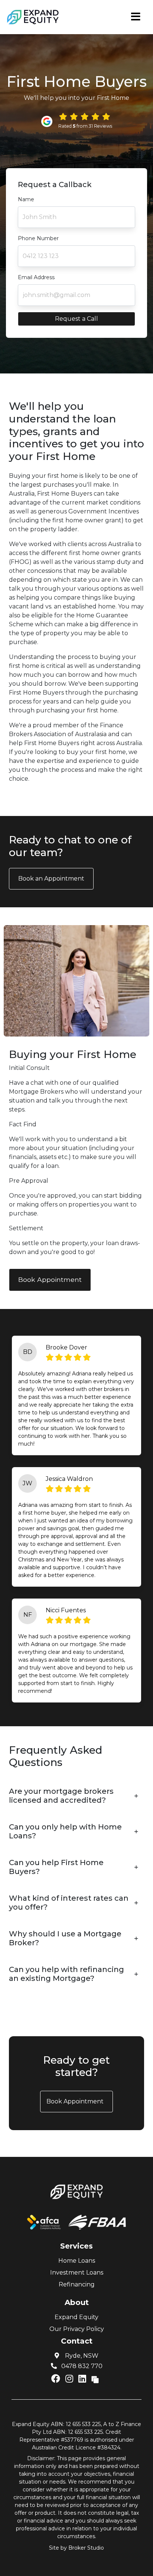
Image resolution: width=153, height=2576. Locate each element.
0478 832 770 (81, 2366)
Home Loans (77, 2261)
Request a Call (76, 319)
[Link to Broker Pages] (95, 2379)
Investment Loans (77, 2273)
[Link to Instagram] (70, 2379)
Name (26, 199)
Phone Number (38, 238)
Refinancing (77, 2284)
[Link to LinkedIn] (83, 2379)
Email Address (36, 277)
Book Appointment (50, 1279)
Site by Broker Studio (76, 2548)
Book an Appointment (51, 879)
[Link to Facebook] (57, 2379)
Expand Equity (76, 2317)
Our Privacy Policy (77, 2329)
